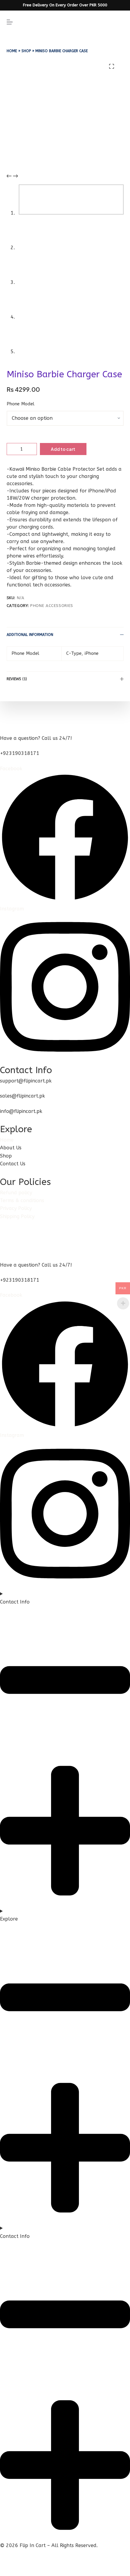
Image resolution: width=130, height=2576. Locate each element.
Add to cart (63, 449)
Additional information (30, 635)
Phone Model (21, 404)
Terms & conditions (22, 1200)
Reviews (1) (17, 679)
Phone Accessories (52, 606)
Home (12, 51)
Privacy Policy (16, 1208)
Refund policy (16, 1193)
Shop (26, 51)
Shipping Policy (17, 1216)
